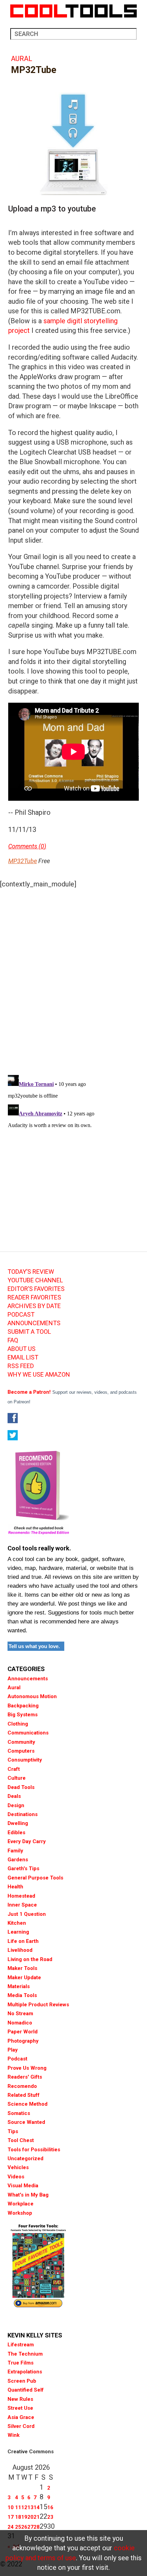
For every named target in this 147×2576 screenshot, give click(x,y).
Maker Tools (22, 1968)
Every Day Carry (27, 1841)
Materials (19, 1986)
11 (18, 2507)
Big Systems (23, 1715)
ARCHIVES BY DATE (34, 1306)
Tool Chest (21, 2140)
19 (24, 2517)
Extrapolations (25, 2372)
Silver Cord (21, 2426)
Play (13, 2050)
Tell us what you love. (34, 1646)
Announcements (28, 1679)
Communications (28, 1733)
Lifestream (21, 2345)
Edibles (16, 1833)
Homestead (21, 1896)
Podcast (17, 2059)
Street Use (20, 2408)
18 (18, 2517)
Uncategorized (25, 2158)
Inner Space (22, 1905)
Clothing (18, 1724)
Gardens (18, 1860)
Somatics (19, 2113)
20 (30, 2517)
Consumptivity (25, 1760)
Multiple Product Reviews (38, 2005)
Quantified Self (26, 2390)
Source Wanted (26, 2122)
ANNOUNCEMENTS (34, 1323)
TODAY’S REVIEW (31, 1272)
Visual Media (23, 2186)
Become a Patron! (29, 1392)
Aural (22, 59)
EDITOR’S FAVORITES (36, 1289)
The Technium (25, 2354)
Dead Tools (21, 1787)
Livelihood (20, 1950)
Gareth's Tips (23, 1868)
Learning (18, 1932)
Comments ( (24, 846)
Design (16, 1805)
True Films (21, 2363)
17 (11, 2517)
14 (37, 2507)
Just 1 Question (27, 1914)
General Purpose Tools (35, 1878)
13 (30, 2507)
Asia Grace (21, 2417)
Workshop (20, 2213)
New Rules (20, 2399)
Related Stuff (24, 2095)
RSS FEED (21, 1366)
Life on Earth (23, 1941)
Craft (14, 1769)
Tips (13, 2131)
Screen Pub (22, 2381)
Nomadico (20, 2023)
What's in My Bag (28, 2195)
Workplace (21, 2204)
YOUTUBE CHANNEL (35, 1280)
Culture (17, 1778)
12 (24, 2507)
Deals (14, 1796)
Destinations (23, 1814)
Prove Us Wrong (27, 2068)
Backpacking (23, 1706)
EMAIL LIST (23, 1357)
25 (18, 2527)
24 (11, 2527)
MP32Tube (23, 861)
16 (50, 2507)
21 (37, 2517)
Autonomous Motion (32, 1696)
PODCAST (21, 1315)
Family (15, 1851)
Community (21, 1742)
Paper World (23, 2032)
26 (24, 2527)
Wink (14, 2435)
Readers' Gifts (25, 2077)
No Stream (20, 2013)
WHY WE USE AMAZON (39, 1375)
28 (37, 2527)
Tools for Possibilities (34, 2150)
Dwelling (18, 1823)
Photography (23, 2041)
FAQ (13, 1340)
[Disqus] (73, 980)
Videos (16, 2177)
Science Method (28, 2104)
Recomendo (22, 2086)
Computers (21, 1751)
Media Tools (22, 1995)
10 (11, 2507)
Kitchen (17, 1923)
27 (30, 2527)
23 (50, 2517)
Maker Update (24, 1978)
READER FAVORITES (34, 1297)
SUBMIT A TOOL (29, 1332)
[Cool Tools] (73, 11)
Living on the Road (30, 1959)
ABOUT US (22, 1349)
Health (15, 1887)
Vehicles (18, 2167)
